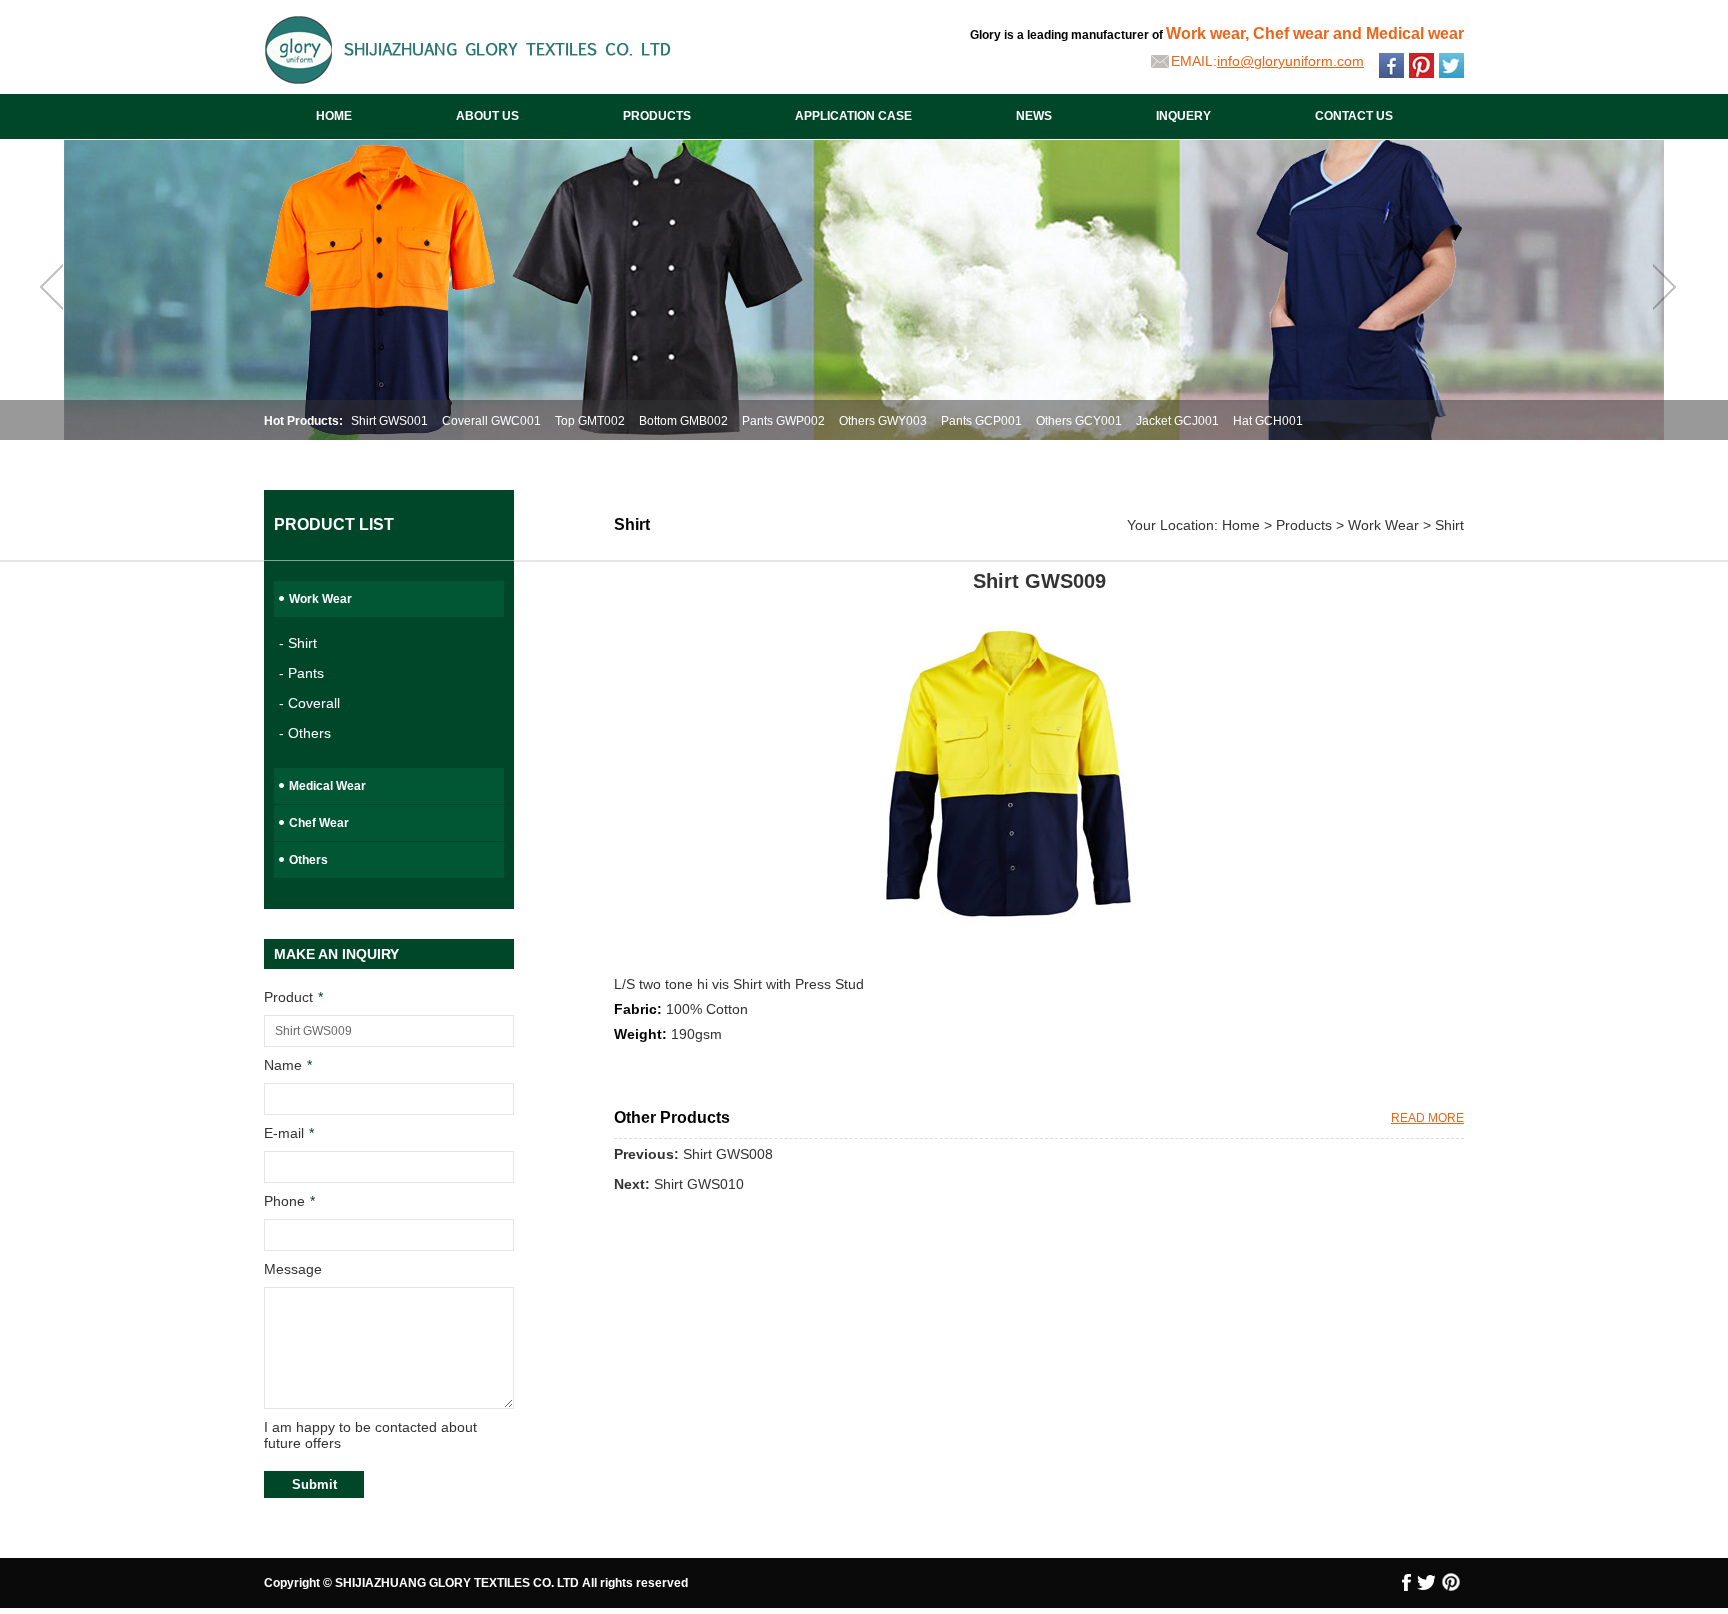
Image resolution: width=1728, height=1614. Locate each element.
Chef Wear (319, 823)
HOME (334, 116)
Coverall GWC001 (491, 421)
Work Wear (320, 599)
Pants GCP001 (981, 421)
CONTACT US (1354, 116)
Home (1241, 525)
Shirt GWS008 (728, 1154)
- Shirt (298, 643)
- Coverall (309, 703)
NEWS (1034, 116)
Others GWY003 (883, 421)
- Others (305, 733)
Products (1304, 525)
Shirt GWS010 (699, 1184)
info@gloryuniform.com (1290, 61)
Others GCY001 (1079, 421)
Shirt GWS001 (389, 421)
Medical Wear (327, 786)
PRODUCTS (657, 116)
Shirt (1449, 525)
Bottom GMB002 (683, 421)
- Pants (301, 673)
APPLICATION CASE (853, 116)
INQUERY (1183, 116)
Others (308, 860)
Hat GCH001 (1268, 421)
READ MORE (1427, 1118)
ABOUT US (487, 116)
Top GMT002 (590, 421)
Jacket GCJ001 (1177, 421)
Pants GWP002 (783, 421)
